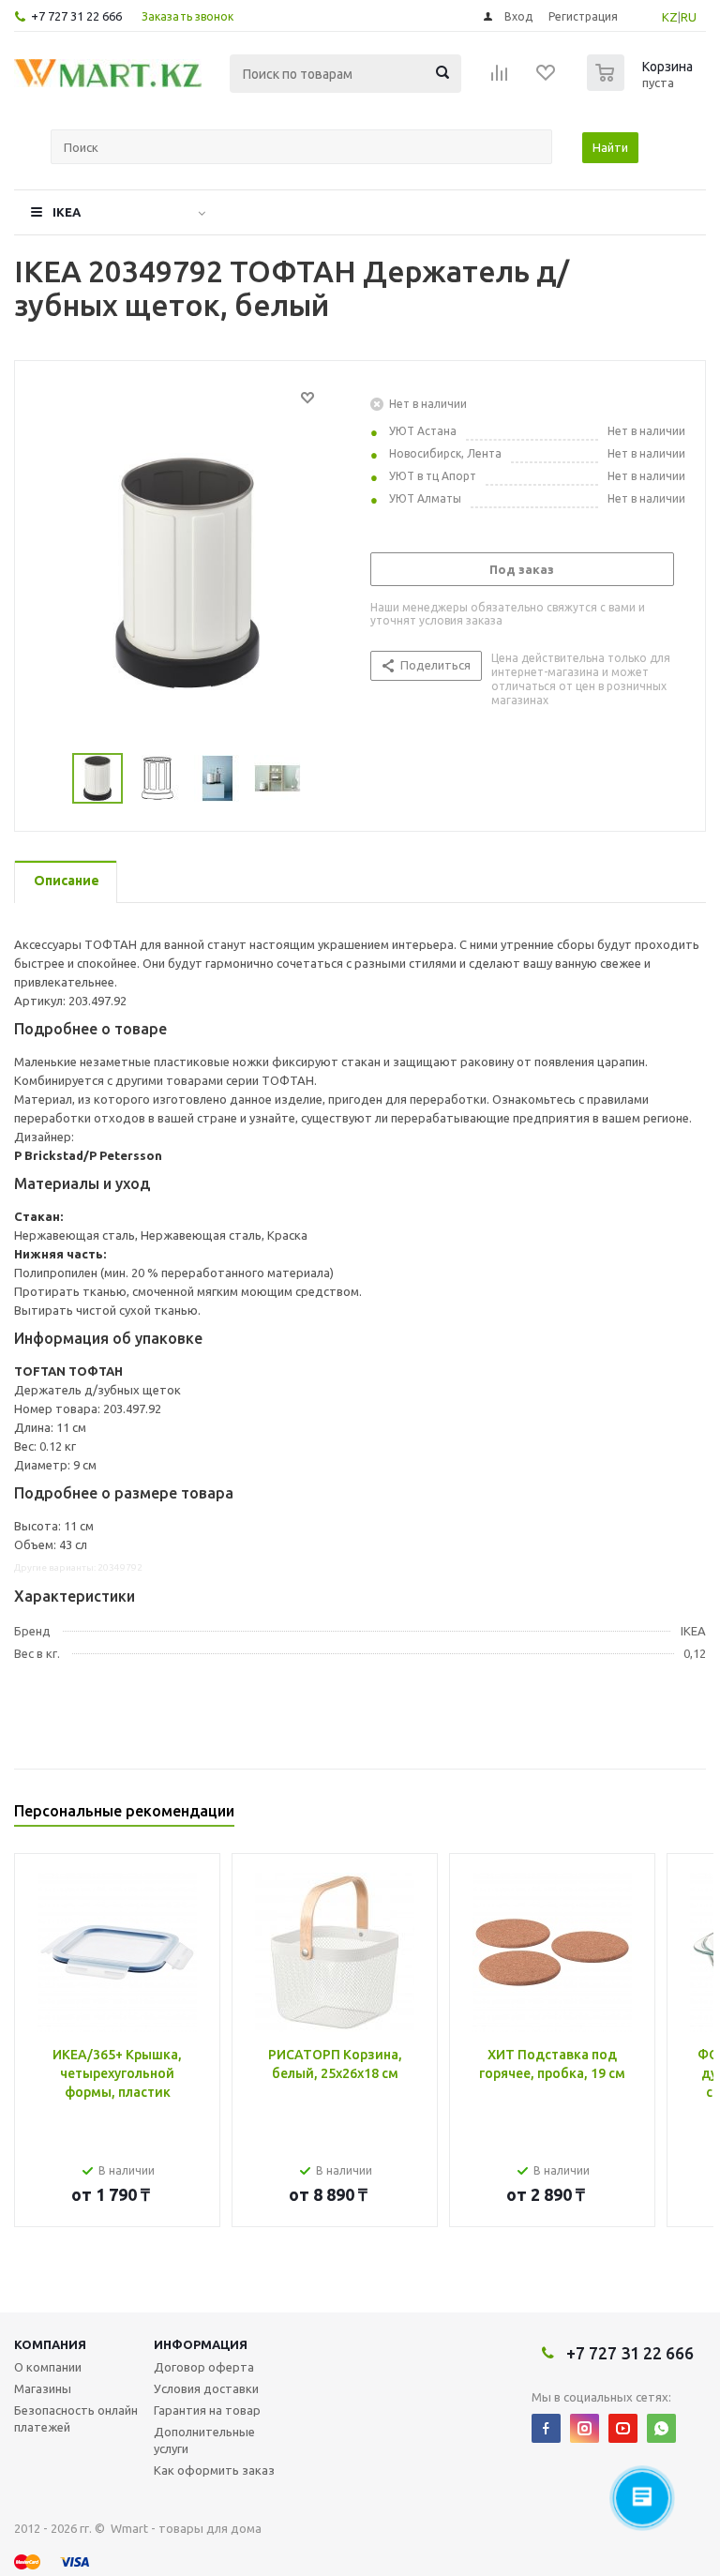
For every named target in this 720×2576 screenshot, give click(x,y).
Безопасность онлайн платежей (76, 2418)
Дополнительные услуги (204, 2440)
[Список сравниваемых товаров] (500, 79)
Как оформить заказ (214, 2470)
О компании (48, 2367)
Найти (610, 147)
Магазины (43, 2388)
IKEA (67, 212)
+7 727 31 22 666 (76, 16)
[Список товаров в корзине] (642, 85)
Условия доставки (206, 2388)
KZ (670, 17)
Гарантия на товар (207, 2410)
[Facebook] (546, 2428)
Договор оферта (204, 2367)
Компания (50, 2344)
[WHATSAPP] (661, 2428)
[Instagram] (585, 2428)
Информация (201, 2344)
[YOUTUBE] (623, 2428)
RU (689, 17)
